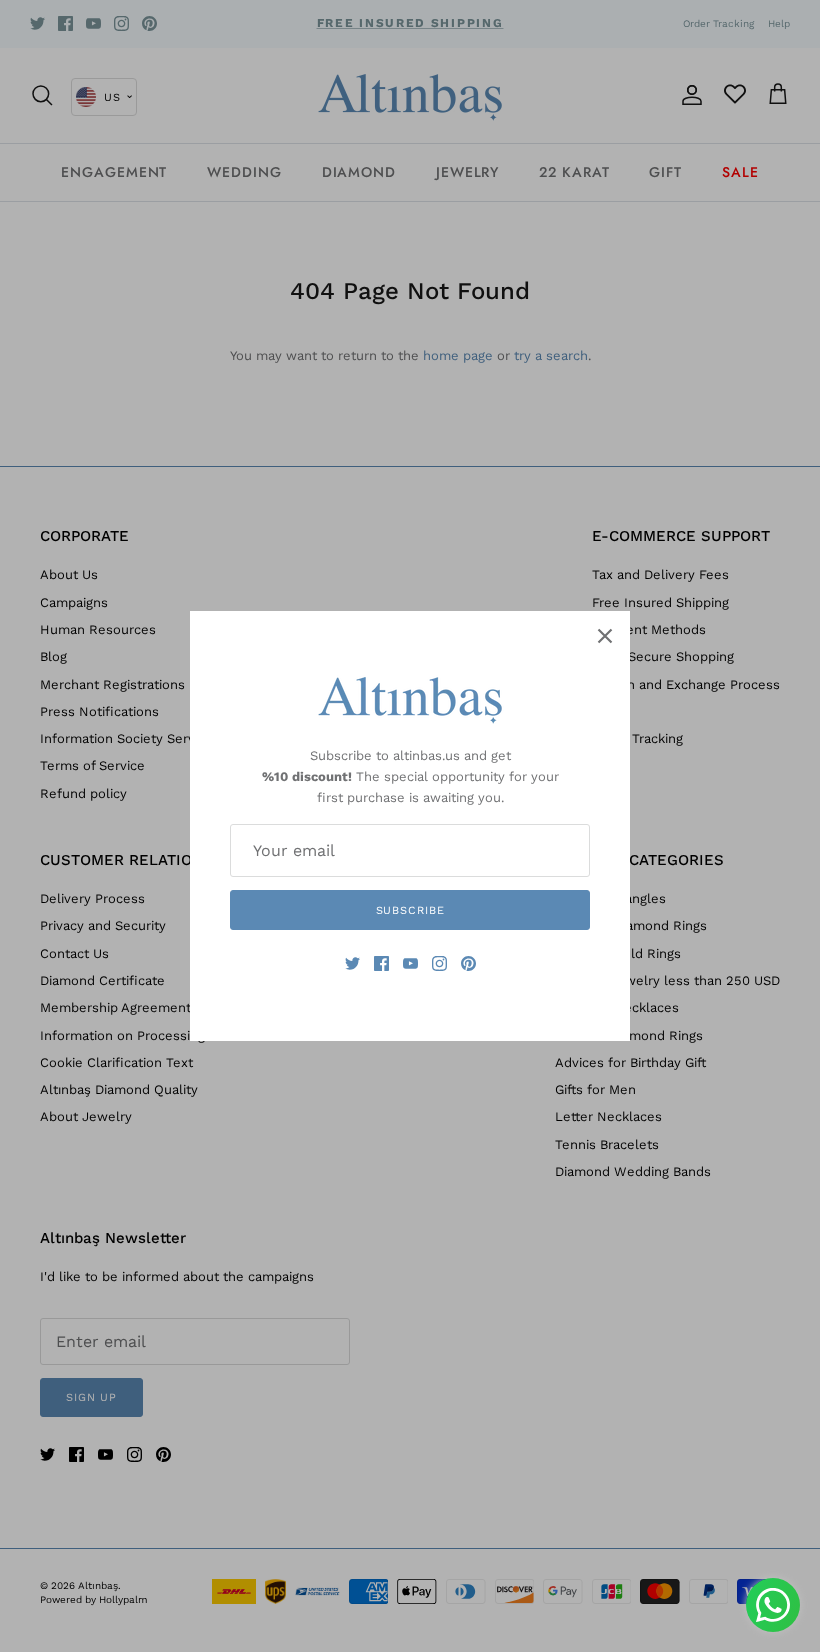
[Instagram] (439, 963)
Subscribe (410, 910)
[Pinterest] (468, 963)
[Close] (605, 636)
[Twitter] (352, 963)
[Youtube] (410, 963)
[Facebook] (381, 963)
